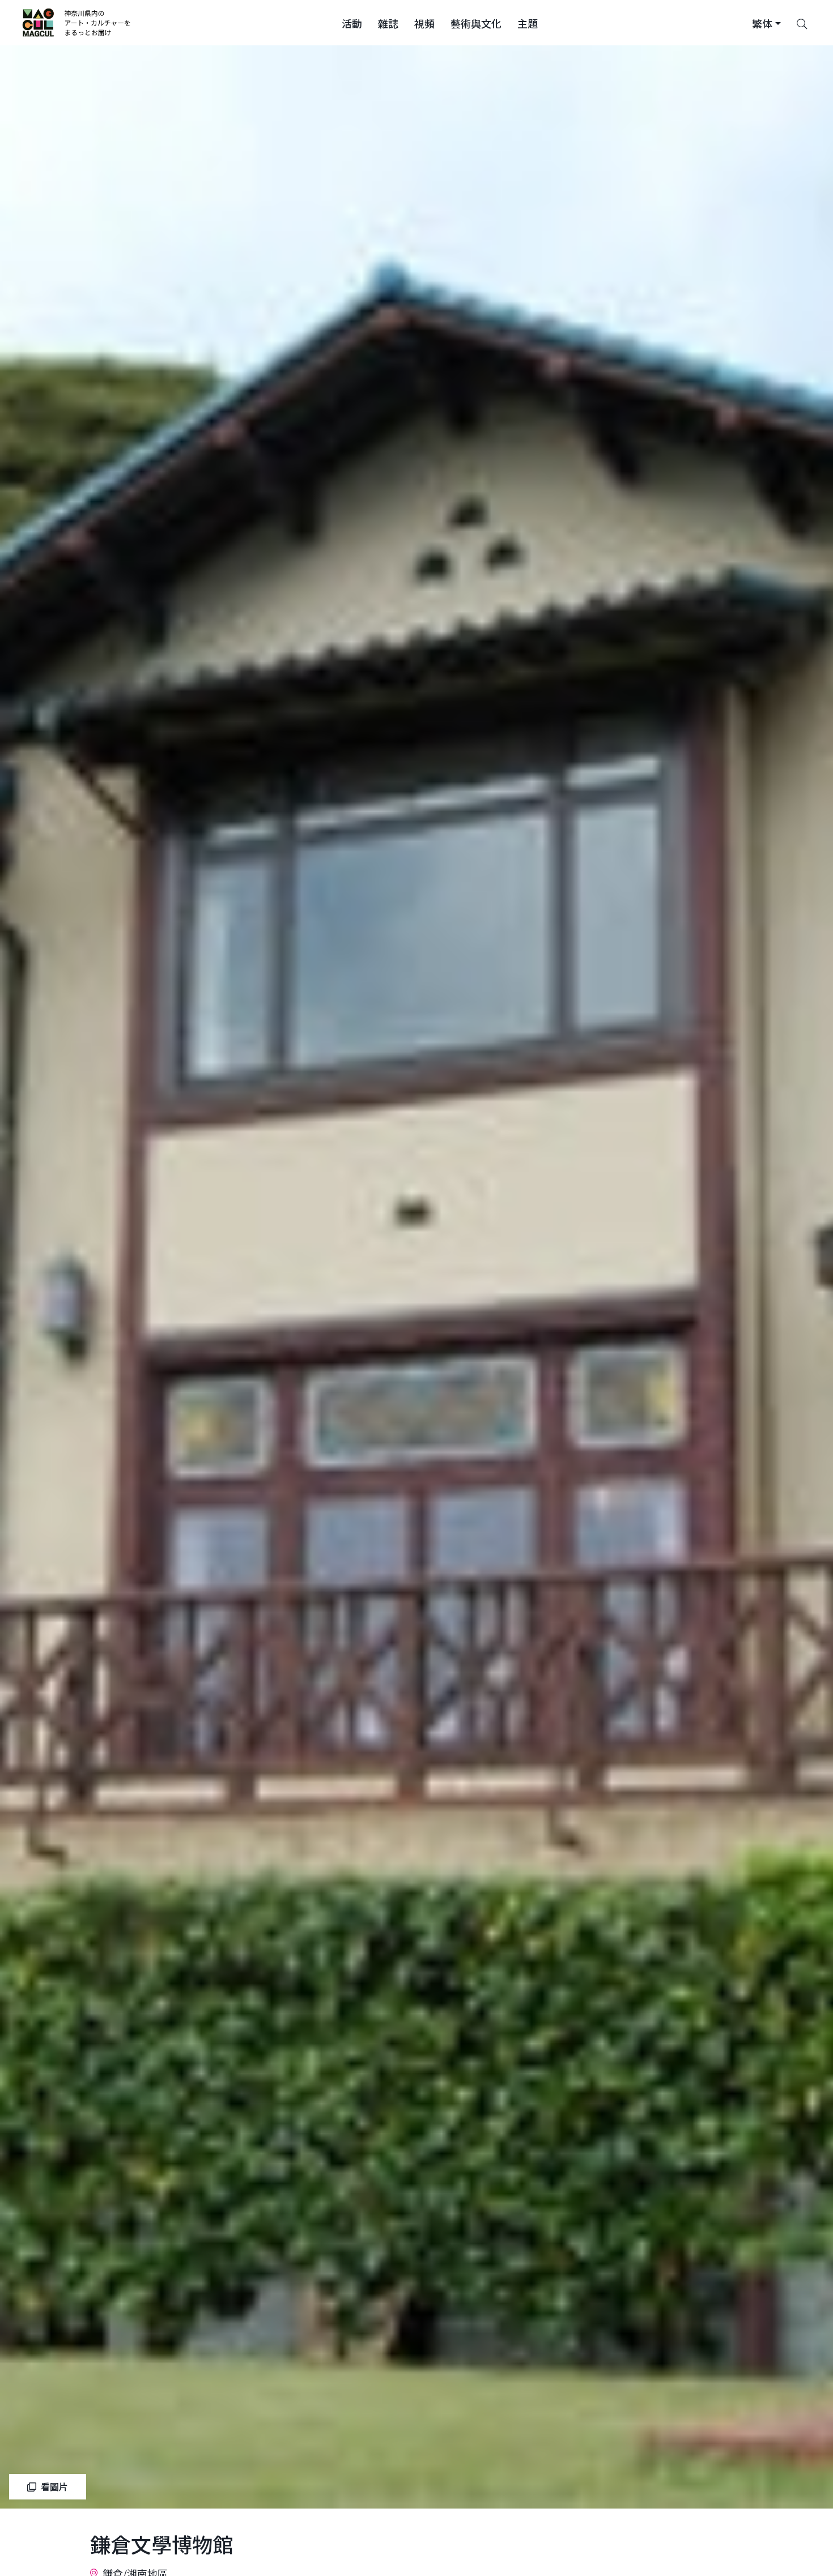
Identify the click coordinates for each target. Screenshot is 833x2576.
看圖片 (54, 2486)
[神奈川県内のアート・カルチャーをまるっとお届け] (77, 23)
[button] (352, 23)
